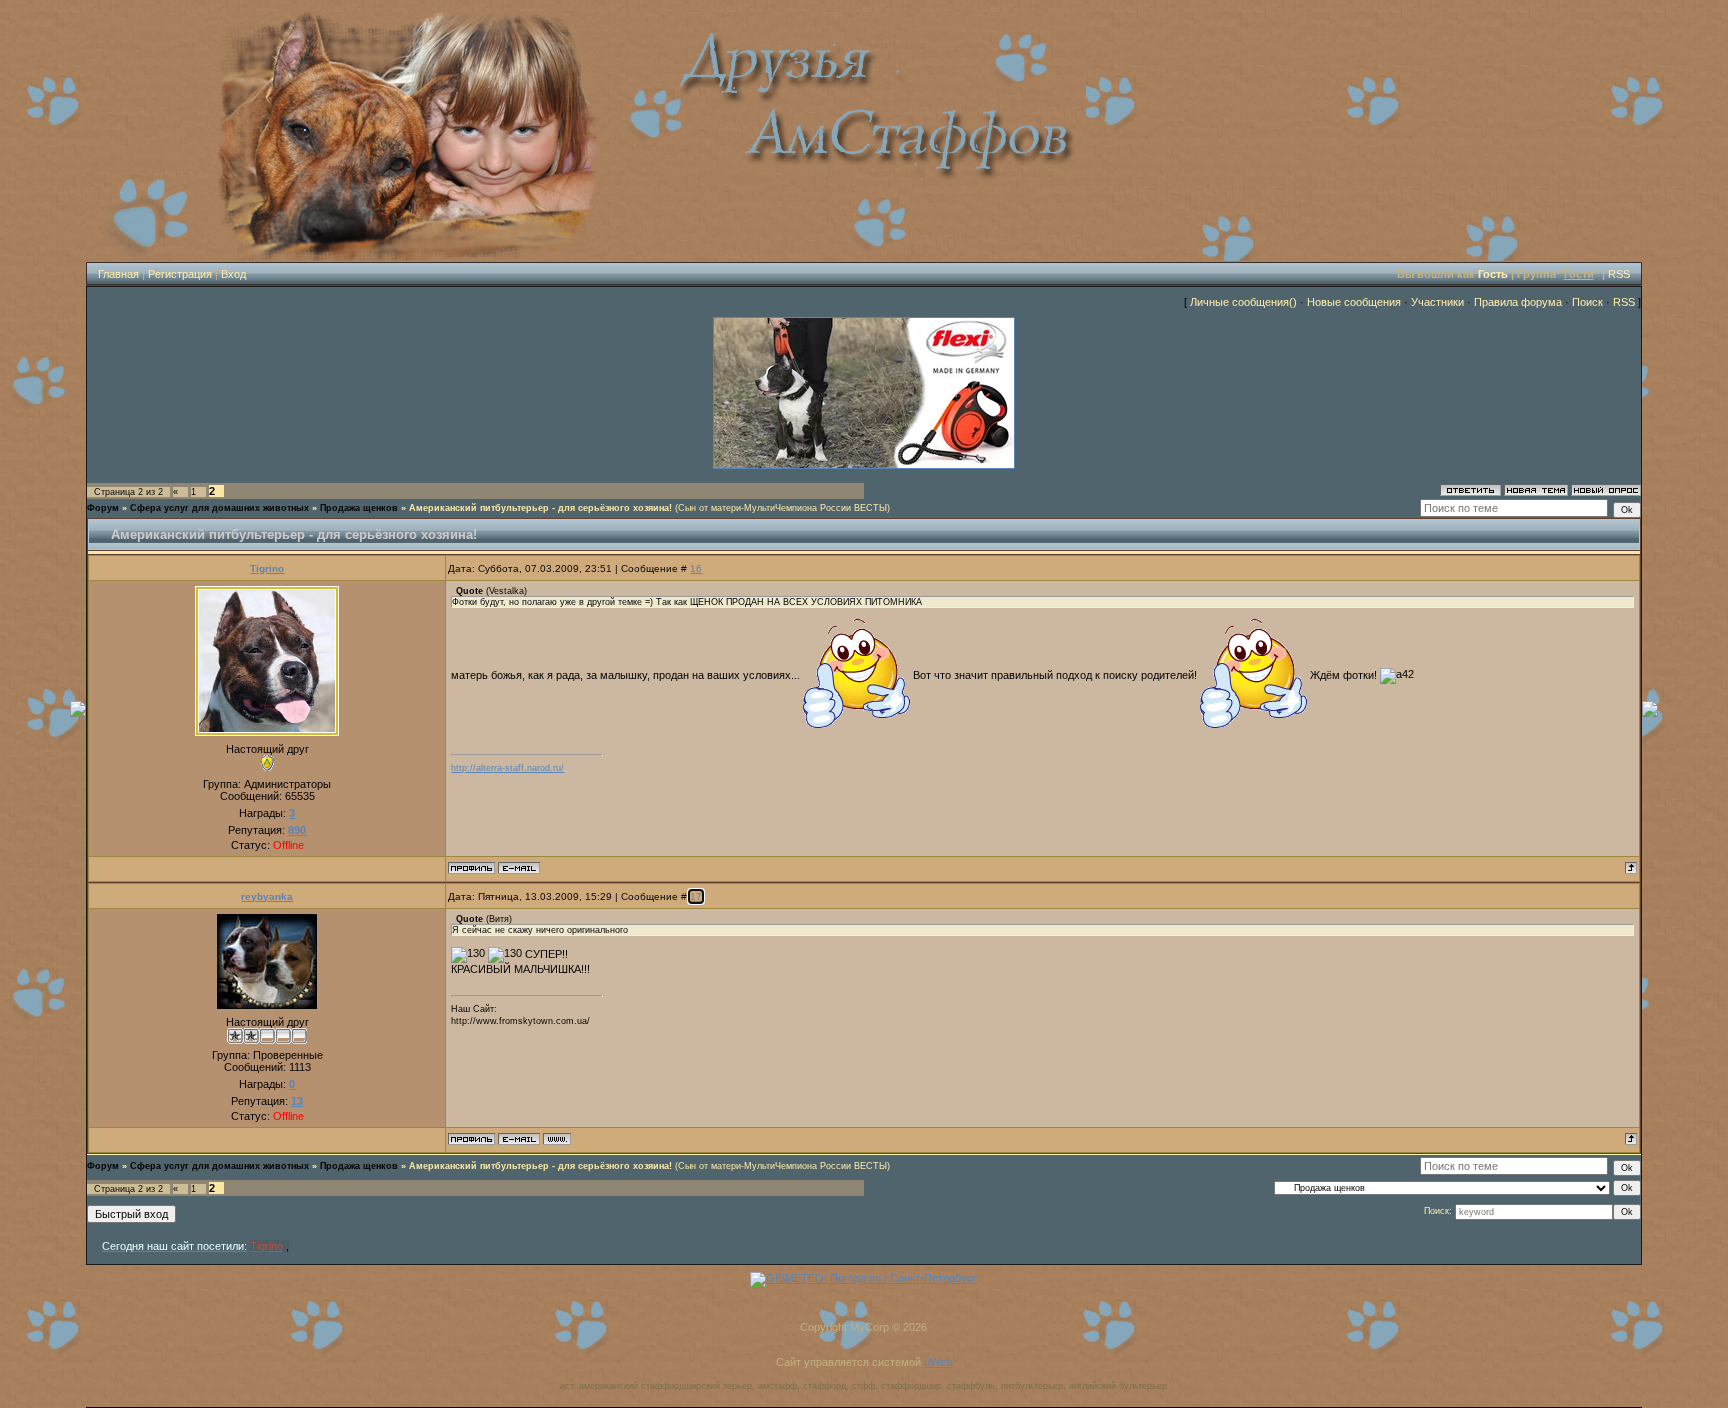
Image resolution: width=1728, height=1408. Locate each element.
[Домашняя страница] (557, 1139)
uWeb (938, 1362)
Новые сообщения (1354, 302)
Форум (103, 508)
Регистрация (180, 274)
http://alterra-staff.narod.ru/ (507, 768)
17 (696, 896)
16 (696, 568)
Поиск (1587, 302)
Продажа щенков (359, 508)
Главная (118, 274)
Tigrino (267, 568)
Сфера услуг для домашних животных (219, 508)
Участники (1437, 302)
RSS (1619, 274)
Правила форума (1518, 302)
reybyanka (267, 896)
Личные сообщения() (1243, 302)
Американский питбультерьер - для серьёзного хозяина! (540, 508)
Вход (233, 274)
